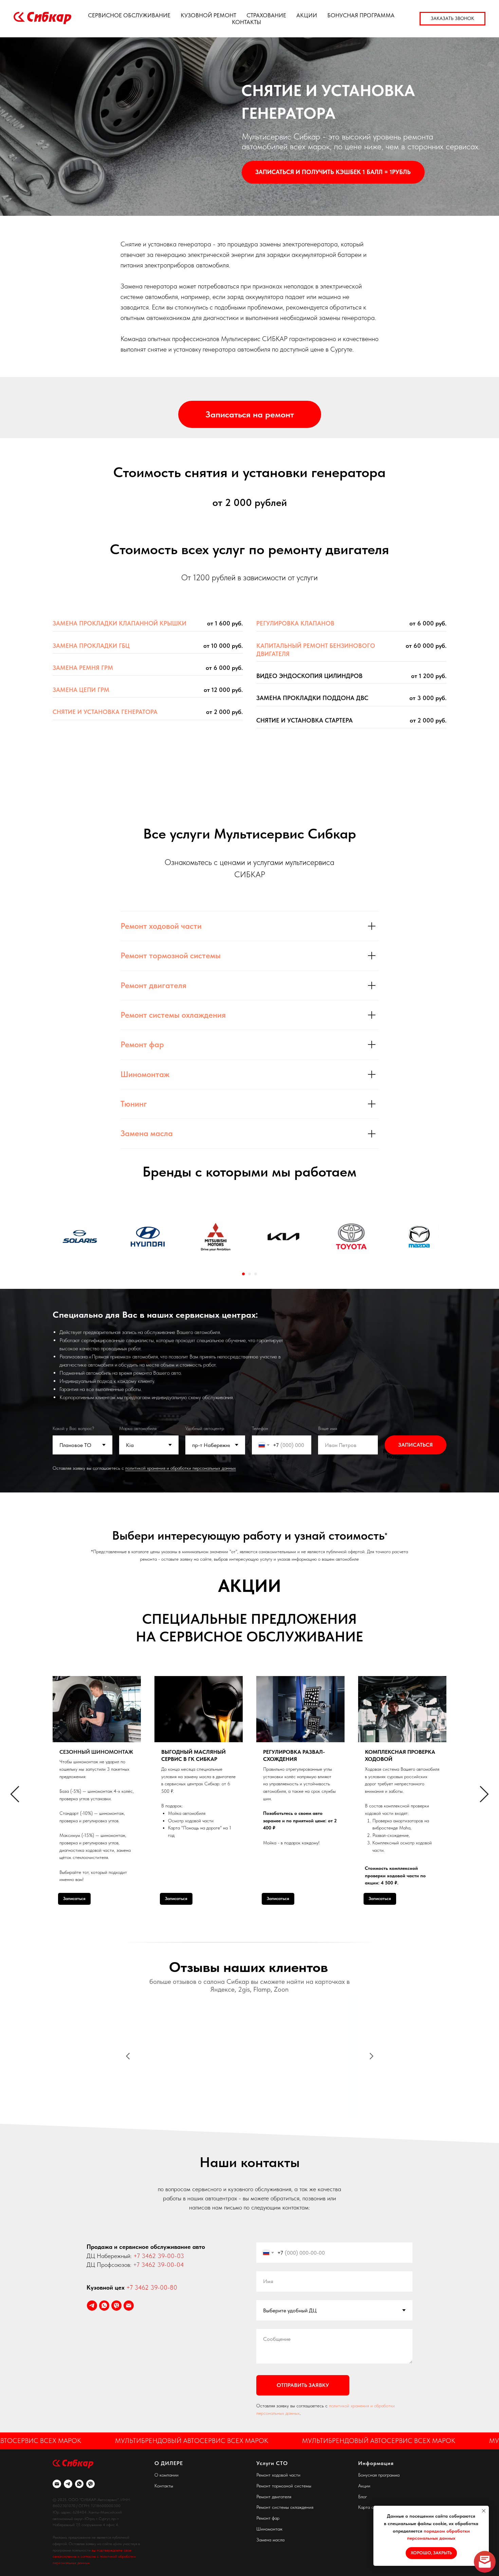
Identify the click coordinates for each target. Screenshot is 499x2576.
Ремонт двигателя (153, 985)
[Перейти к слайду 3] (256, 1274)
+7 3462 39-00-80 (152, 2287)
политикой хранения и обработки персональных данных (181, 1468)
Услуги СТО (272, 2463)
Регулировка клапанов (295, 623)
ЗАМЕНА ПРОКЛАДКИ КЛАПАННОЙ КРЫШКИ (119, 623)
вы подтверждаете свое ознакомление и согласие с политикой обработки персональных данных (94, 2556)
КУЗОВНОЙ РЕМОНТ (208, 15)
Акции (364, 2486)
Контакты (164, 2486)
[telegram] (92, 2306)
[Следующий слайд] (484, 1794)
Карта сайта (371, 2507)
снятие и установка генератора (105, 712)
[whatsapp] (104, 2306)
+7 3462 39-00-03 (159, 2256)
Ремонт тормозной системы (171, 955)
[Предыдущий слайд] (15, 1794)
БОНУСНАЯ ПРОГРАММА (361, 15)
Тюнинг (134, 1104)
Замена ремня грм (83, 668)
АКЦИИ (307, 15)
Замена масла (147, 1133)
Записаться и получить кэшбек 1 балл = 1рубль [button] (333, 172)
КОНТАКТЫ (246, 22)
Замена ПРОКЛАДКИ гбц (91, 646)
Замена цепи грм (81, 690)
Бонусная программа (379, 2475)
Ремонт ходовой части (161, 926)
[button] (452, 19)
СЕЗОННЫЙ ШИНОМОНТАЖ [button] (96, 1752)
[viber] (116, 2306)
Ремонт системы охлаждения (173, 1015)
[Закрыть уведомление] (484, 2511)
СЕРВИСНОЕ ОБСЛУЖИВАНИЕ (129, 15)
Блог (363, 2497)
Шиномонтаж (145, 1074)
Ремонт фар (142, 1044)
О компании (167, 2475)
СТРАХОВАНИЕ (266, 15)
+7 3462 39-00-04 (159, 2265)
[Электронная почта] (129, 2306)
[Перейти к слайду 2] (249, 1274)
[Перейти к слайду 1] (243, 1274)
